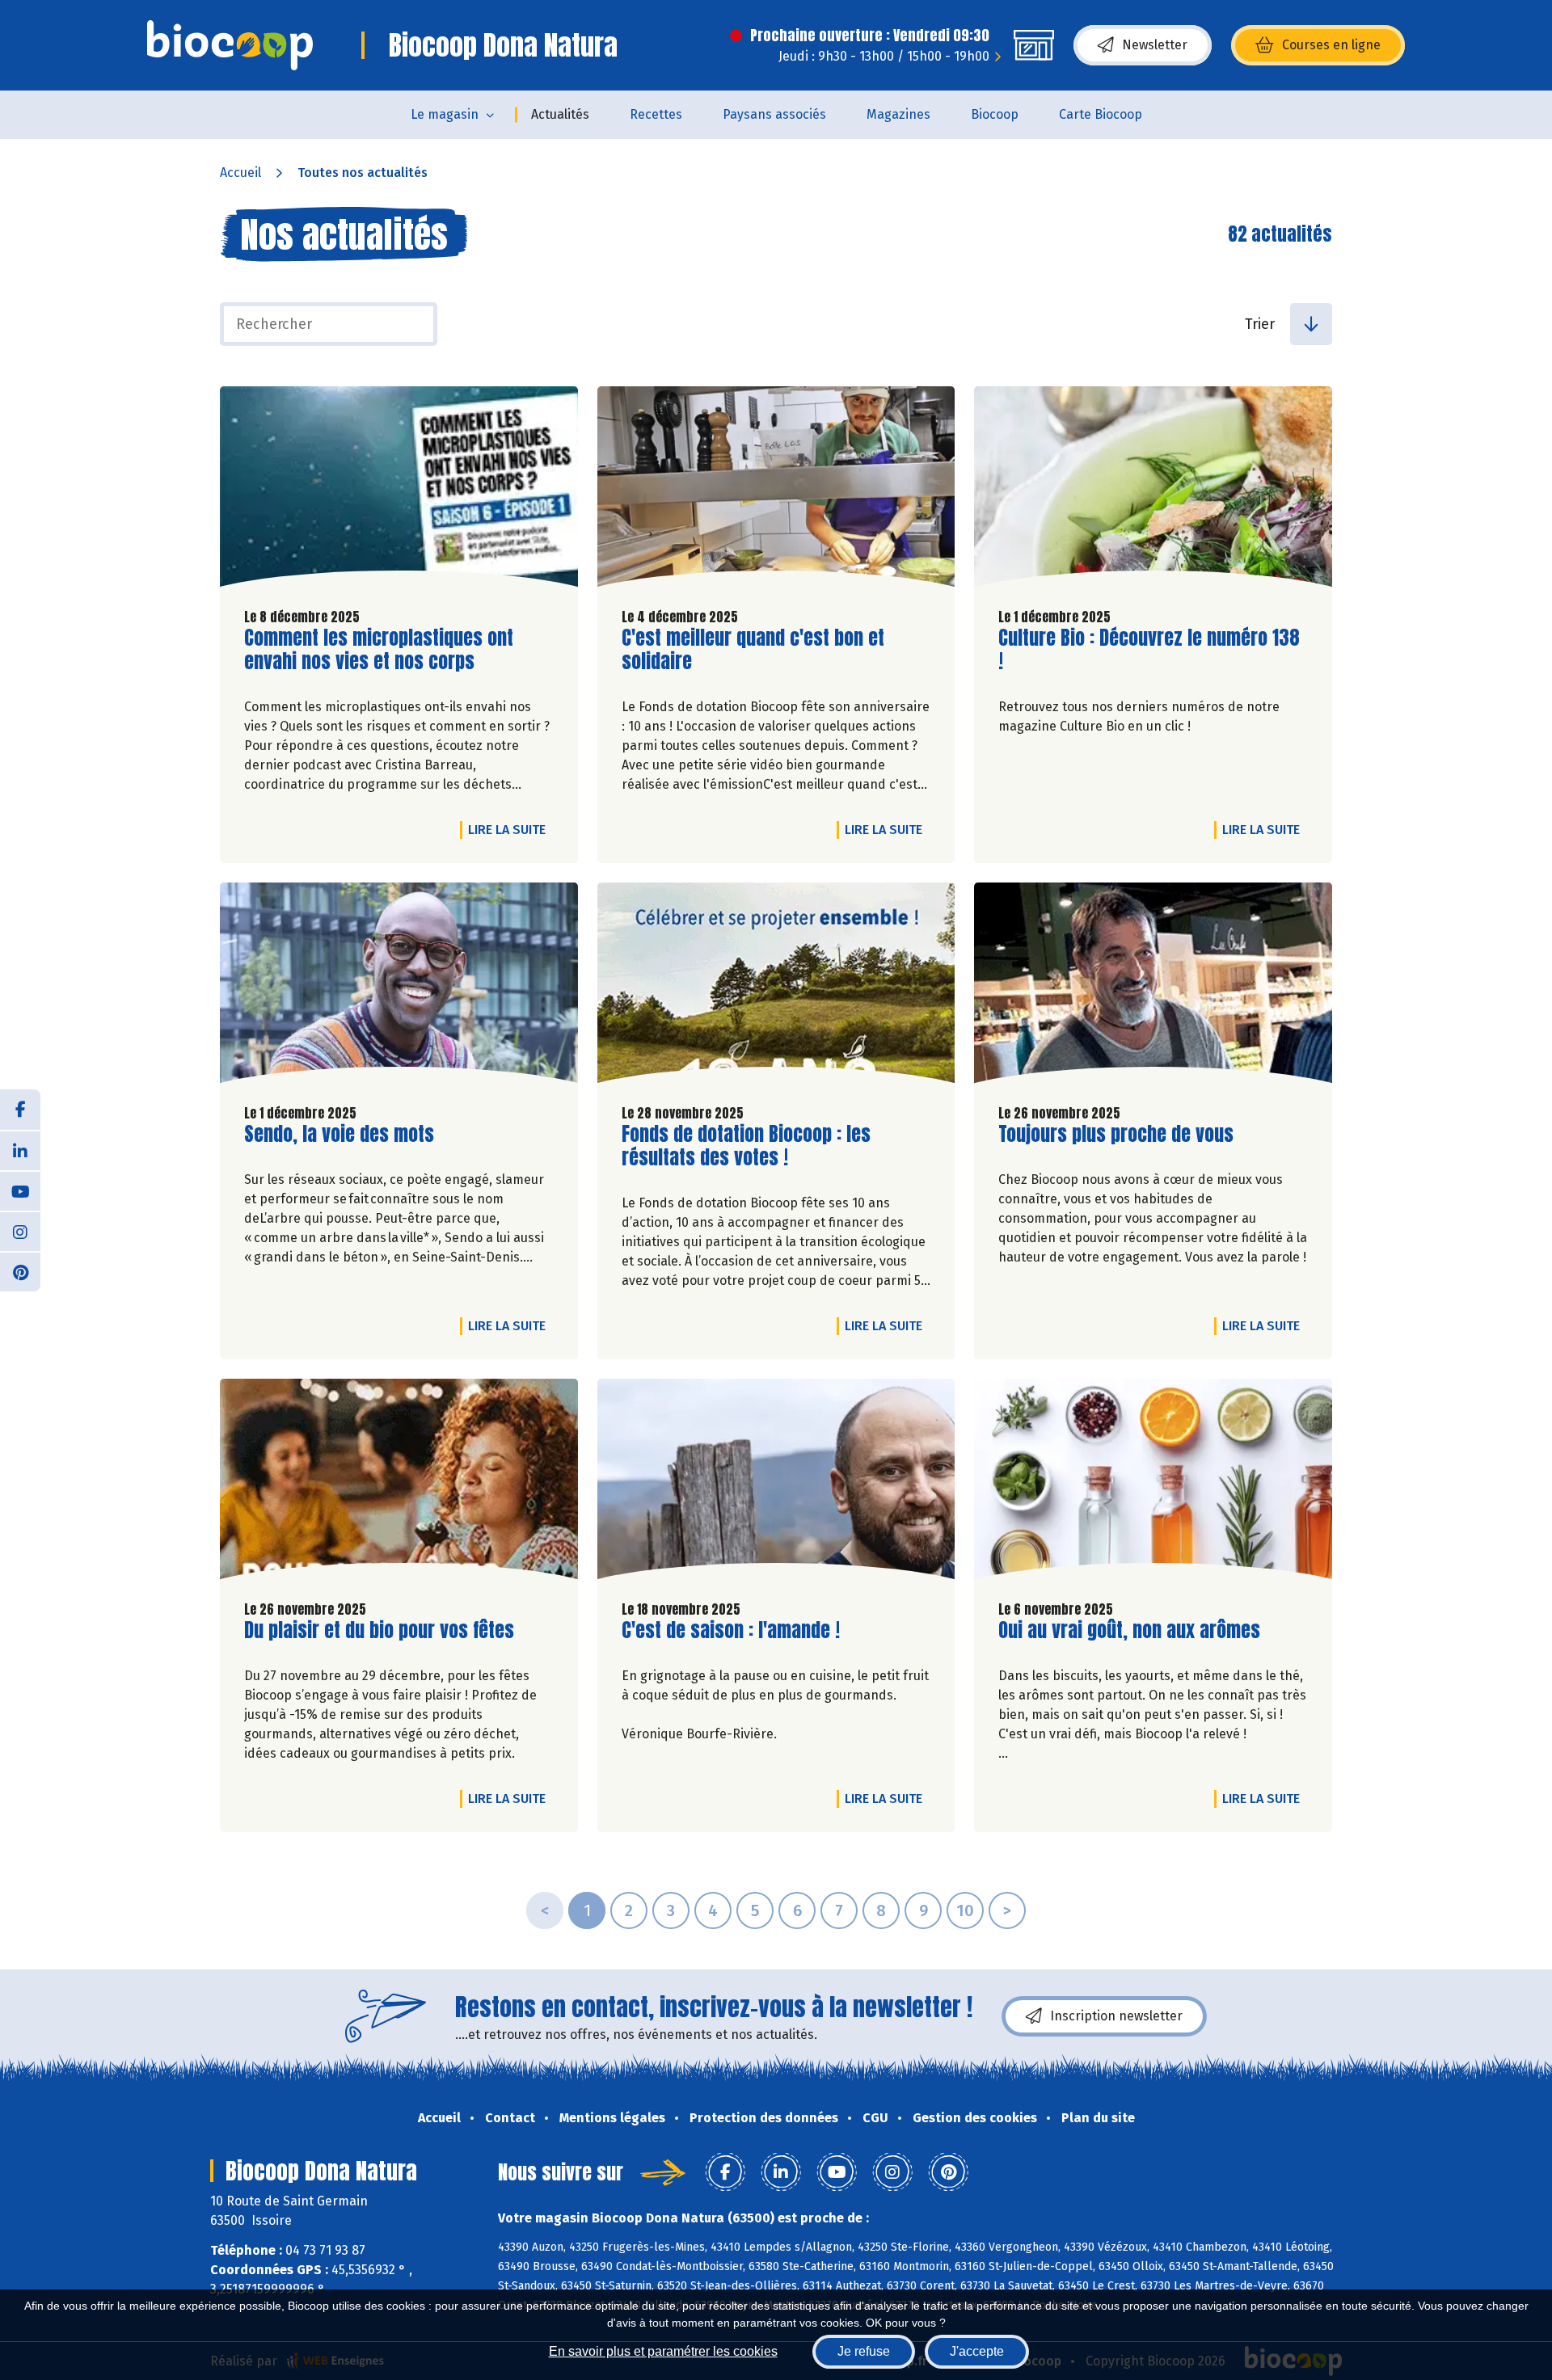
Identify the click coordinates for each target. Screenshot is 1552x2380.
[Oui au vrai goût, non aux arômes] (1153, 1483)
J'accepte (977, 2351)
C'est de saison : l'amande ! (731, 1630)
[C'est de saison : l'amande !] (776, 1483)
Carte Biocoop (1101, 114)
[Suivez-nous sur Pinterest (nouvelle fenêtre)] (20, 1271)
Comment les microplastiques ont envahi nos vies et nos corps (379, 650)
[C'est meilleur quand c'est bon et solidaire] (776, 491)
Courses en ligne (1331, 45)
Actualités (560, 114)
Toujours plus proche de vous (1116, 1134)
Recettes (656, 114)
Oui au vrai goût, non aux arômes (1129, 1630)
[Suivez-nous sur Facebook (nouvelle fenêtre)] (20, 1110)
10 (965, 1910)
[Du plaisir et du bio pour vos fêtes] (399, 1483)
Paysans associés (774, 114)
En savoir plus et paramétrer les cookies (663, 2351)
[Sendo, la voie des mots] (399, 987)
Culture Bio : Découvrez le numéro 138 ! (1149, 650)
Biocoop (995, 114)
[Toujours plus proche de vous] (1153, 987)
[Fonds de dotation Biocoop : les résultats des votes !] (776, 987)
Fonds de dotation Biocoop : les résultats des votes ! (746, 1146)
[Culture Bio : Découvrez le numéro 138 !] (1153, 491)
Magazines (898, 114)
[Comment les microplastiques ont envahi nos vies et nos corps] (399, 491)
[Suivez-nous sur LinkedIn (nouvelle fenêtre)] (20, 1150)
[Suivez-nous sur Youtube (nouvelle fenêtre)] (20, 1190)
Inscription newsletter (1116, 2016)
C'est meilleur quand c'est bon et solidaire (753, 650)
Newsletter (1155, 45)
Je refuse (864, 2351)
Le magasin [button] (445, 114)
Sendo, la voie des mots (339, 1134)
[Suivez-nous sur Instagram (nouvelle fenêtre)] (20, 1231)
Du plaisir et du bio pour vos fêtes (379, 1630)
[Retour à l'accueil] (230, 45)
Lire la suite (511, 829)
